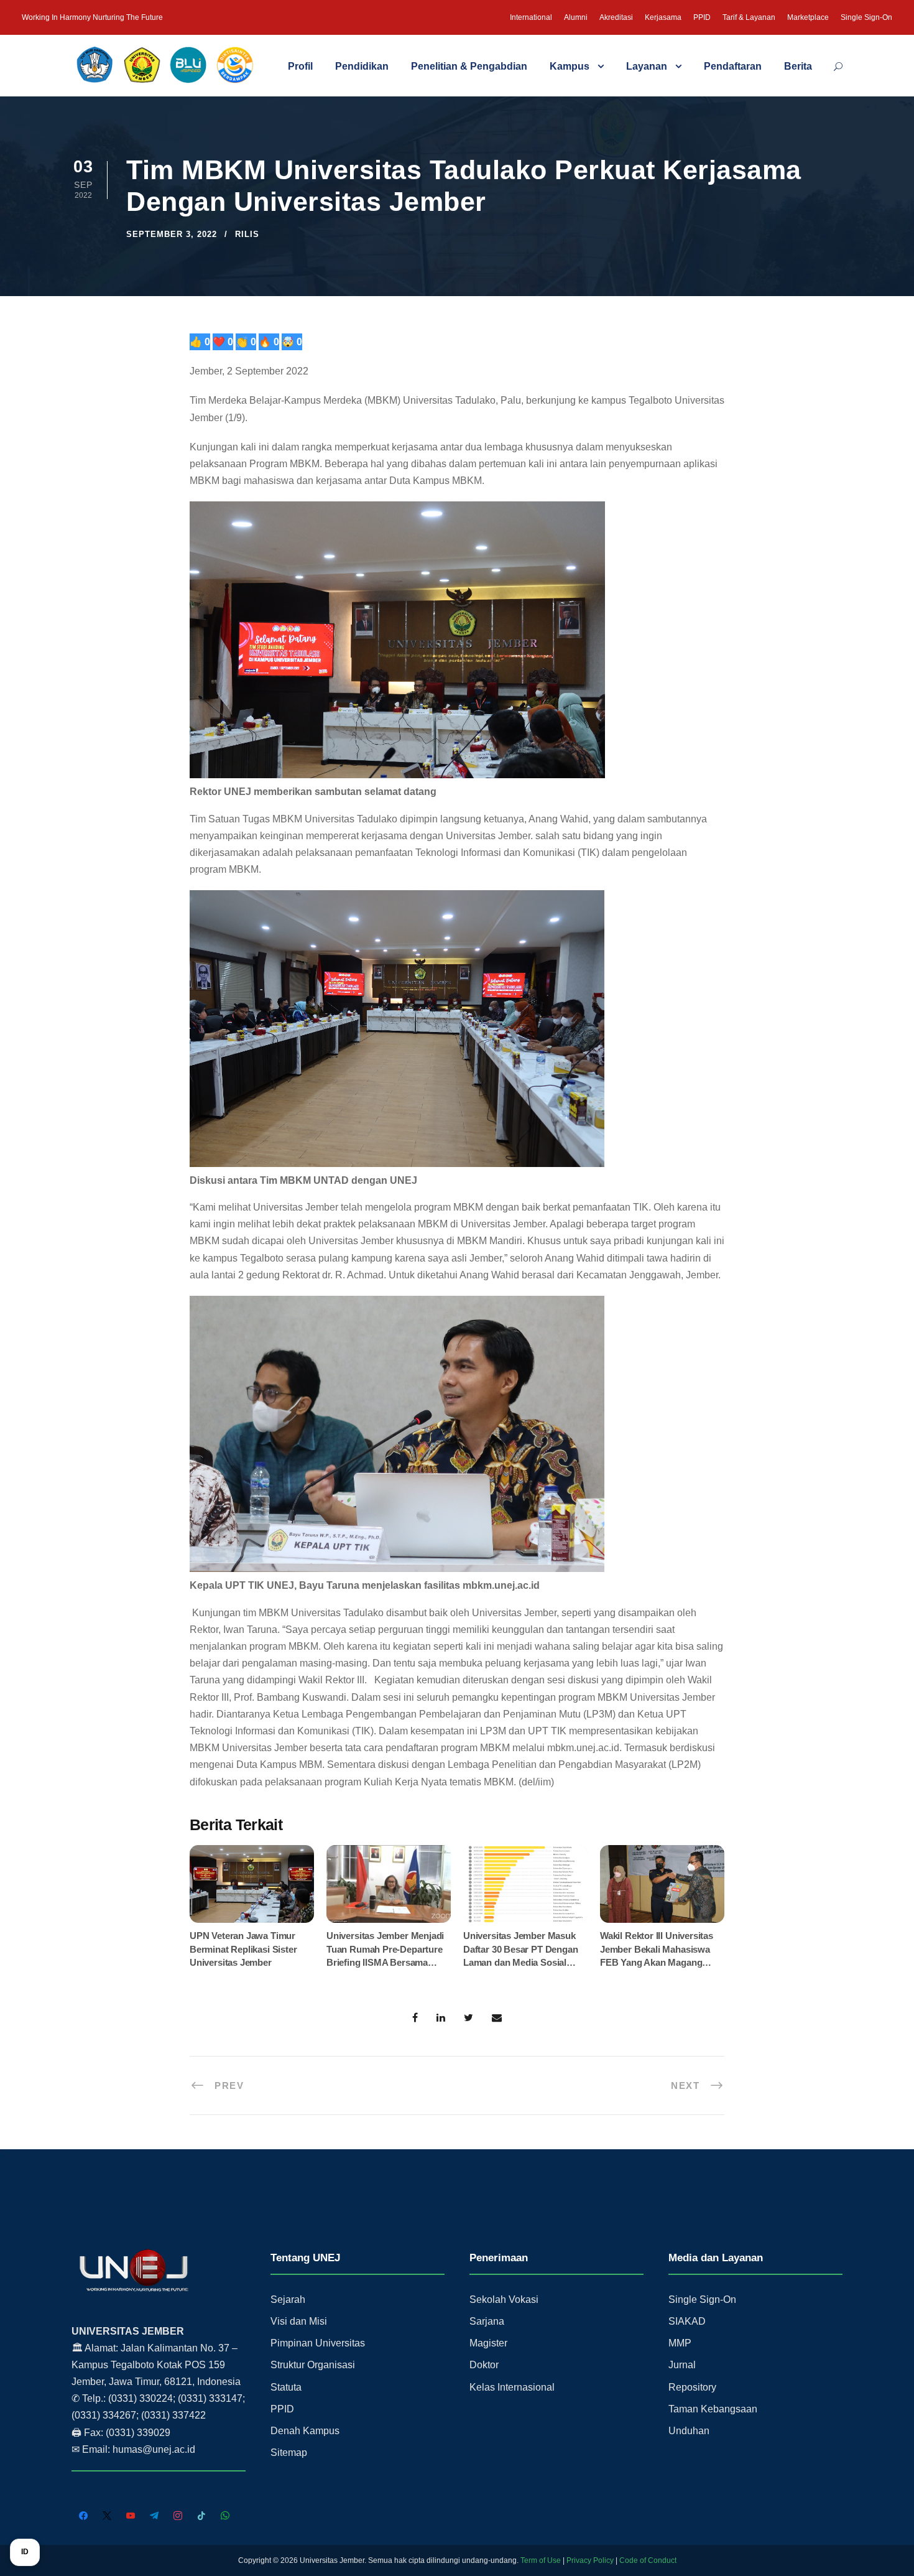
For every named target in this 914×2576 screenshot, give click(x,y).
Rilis (247, 234)
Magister (488, 2343)
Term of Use (541, 2560)
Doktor (484, 2365)
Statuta (286, 2387)
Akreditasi (616, 17)
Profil (300, 66)
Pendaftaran (733, 66)
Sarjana (487, 2321)
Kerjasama (663, 17)
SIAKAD (687, 2321)
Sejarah (288, 2299)
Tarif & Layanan (749, 17)
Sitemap (289, 2453)
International (531, 17)
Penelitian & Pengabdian (469, 66)
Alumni (576, 17)
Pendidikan (362, 66)
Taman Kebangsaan (713, 2409)
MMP (680, 2343)
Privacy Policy (590, 2560)
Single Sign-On (866, 17)
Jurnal (682, 2365)
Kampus (570, 66)
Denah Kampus (305, 2431)
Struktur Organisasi (313, 2365)
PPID (702, 17)
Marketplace (808, 17)
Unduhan (689, 2431)
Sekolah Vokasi (504, 2299)
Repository (692, 2387)
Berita (798, 66)
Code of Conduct (648, 2560)
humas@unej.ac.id (154, 2449)
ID (25, 2552)
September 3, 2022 (172, 234)
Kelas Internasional (512, 2387)
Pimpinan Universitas (318, 2343)
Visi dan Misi (299, 2321)
